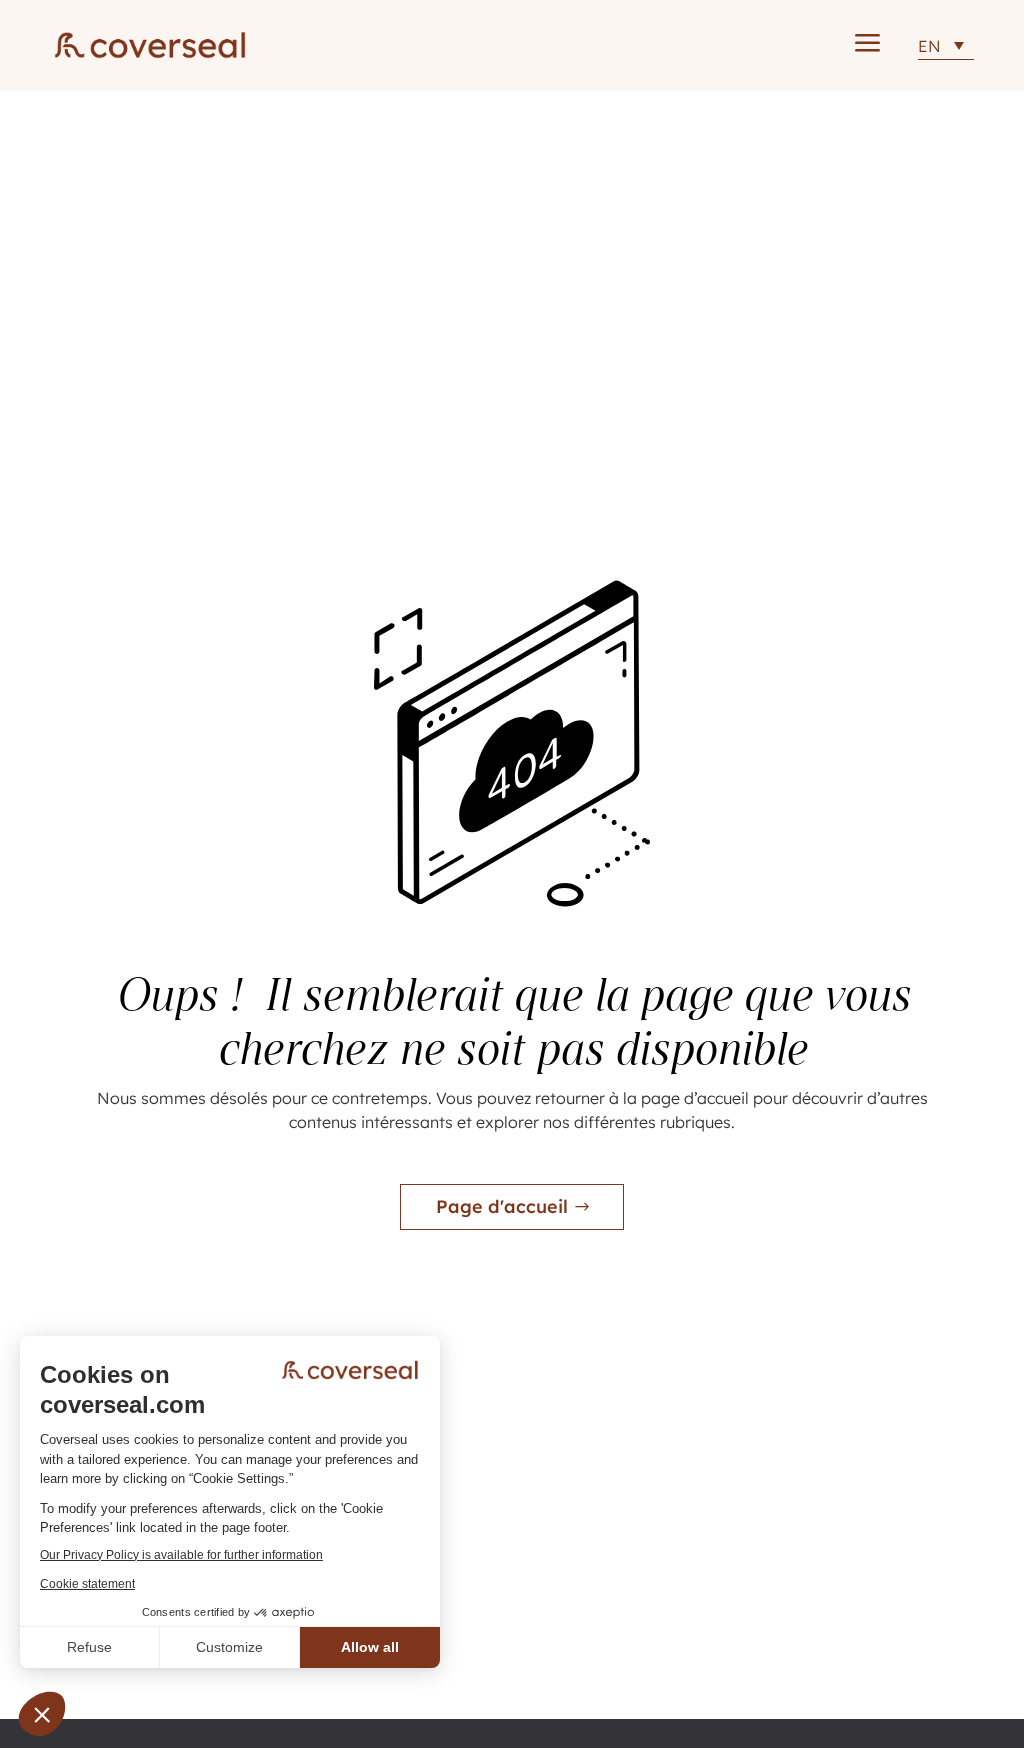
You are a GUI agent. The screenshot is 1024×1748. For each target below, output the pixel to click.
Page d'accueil (502, 1206)
